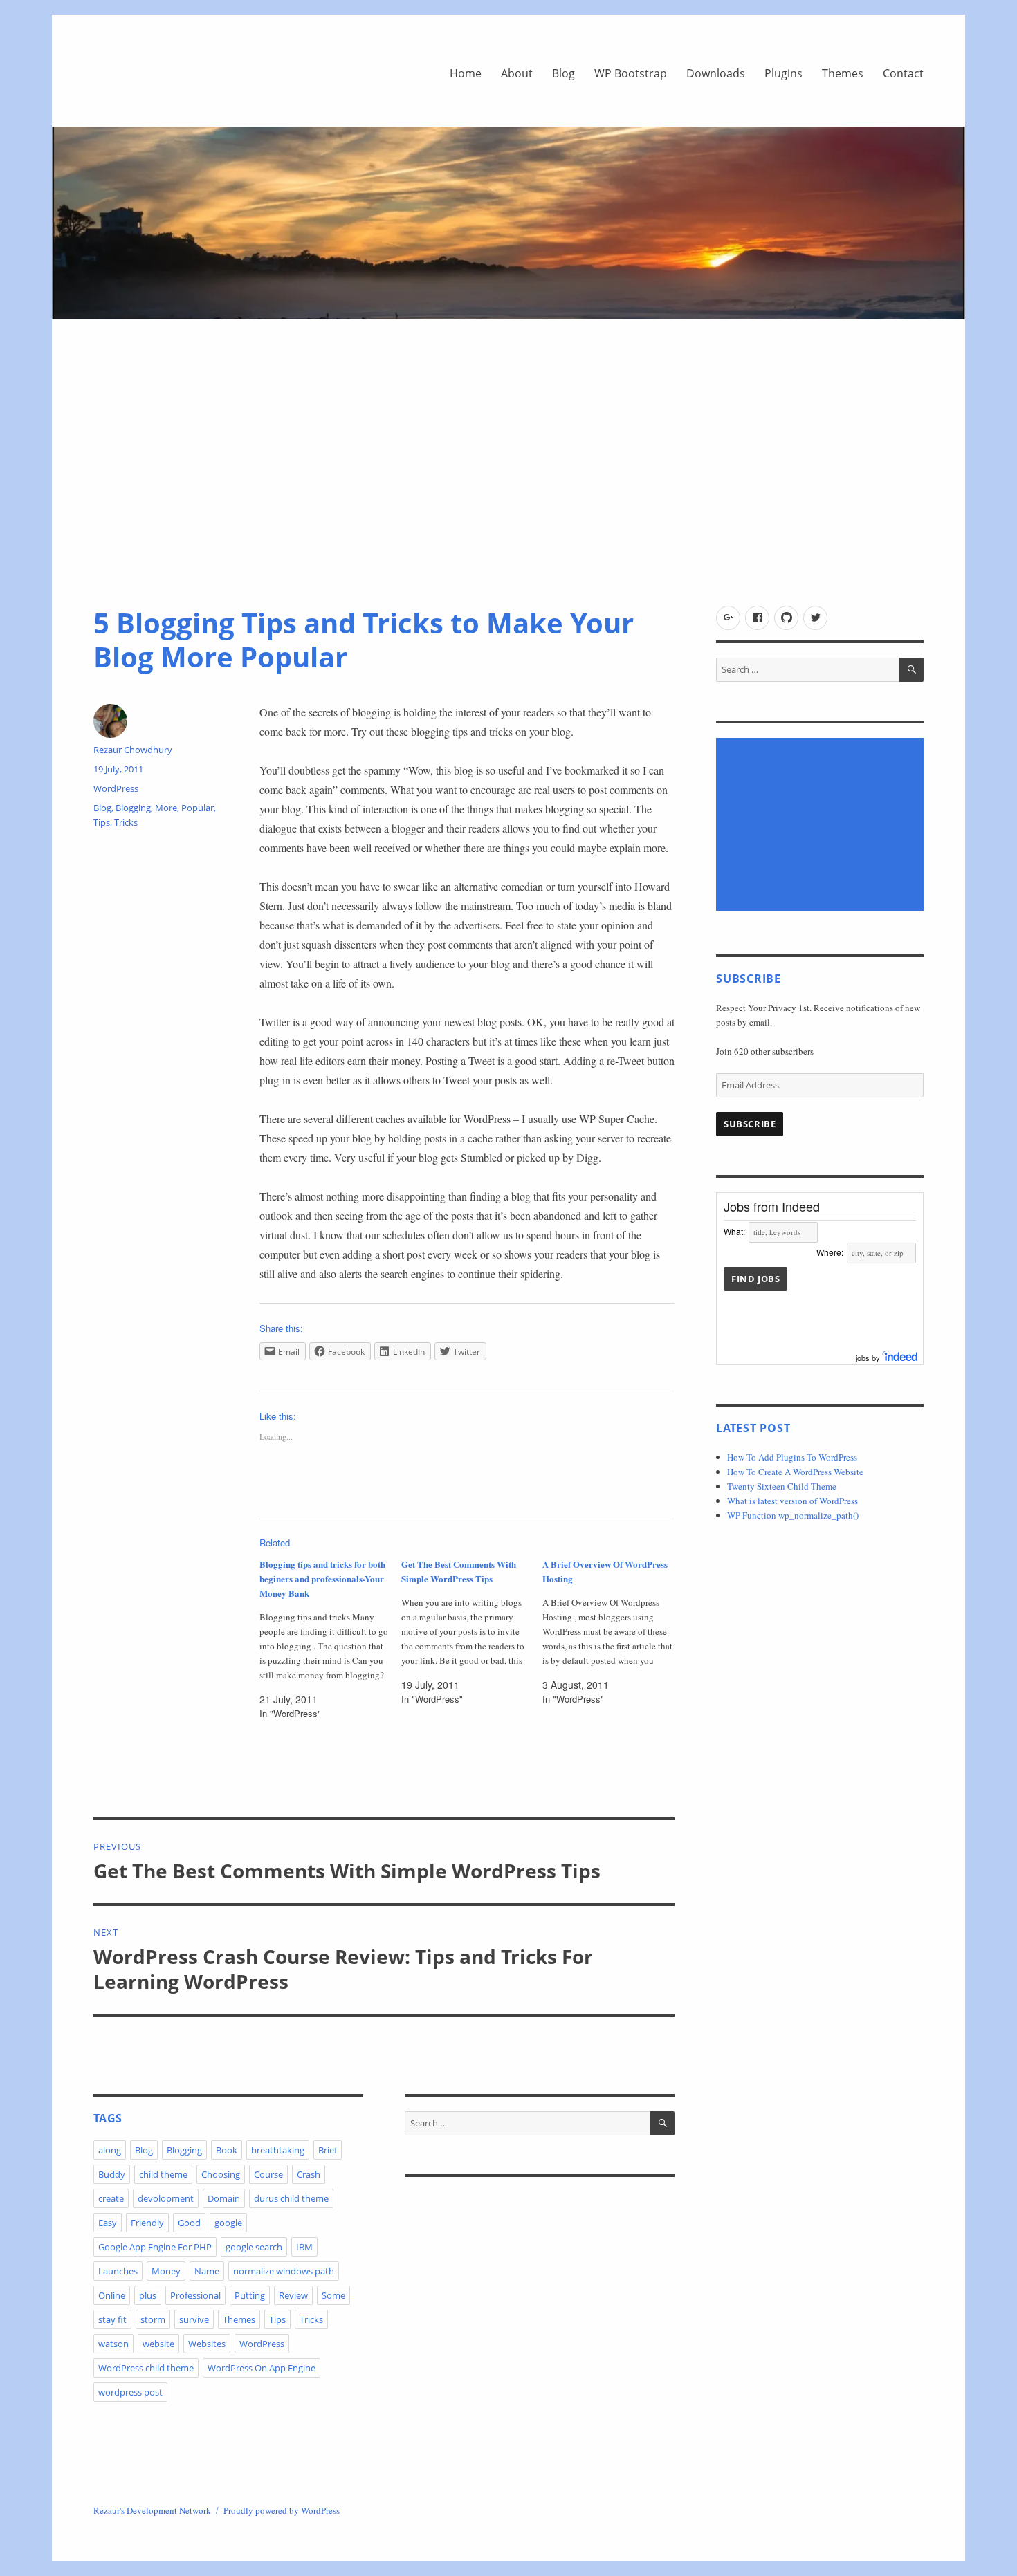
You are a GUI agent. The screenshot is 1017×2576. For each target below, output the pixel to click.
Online (112, 2295)
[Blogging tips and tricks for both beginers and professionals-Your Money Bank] (330, 1639)
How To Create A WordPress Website (795, 1472)
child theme (163, 2174)
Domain (224, 2198)
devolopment (166, 2198)
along (110, 2150)
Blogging (133, 808)
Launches (118, 2271)
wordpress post (130, 2392)
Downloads (716, 73)
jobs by (869, 1358)
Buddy (112, 2174)
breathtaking (278, 2150)
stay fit (112, 2319)
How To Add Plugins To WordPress (792, 1457)
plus (148, 2295)
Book (227, 2150)
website (158, 2344)
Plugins (784, 73)
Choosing (221, 2174)
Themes (843, 73)
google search (254, 2247)
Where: (830, 1252)
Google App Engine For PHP (155, 2247)
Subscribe (750, 1124)
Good (189, 2223)
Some (333, 2295)
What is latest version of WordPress (792, 1501)
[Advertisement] (508, 469)
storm (153, 2319)
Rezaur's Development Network (152, 2510)
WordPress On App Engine (262, 2368)
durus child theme (291, 2198)
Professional (195, 2295)
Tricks (126, 822)
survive (194, 2319)
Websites (207, 2344)
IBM (304, 2247)
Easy (108, 2223)
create (111, 2198)
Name (207, 2271)
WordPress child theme (146, 2368)
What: (734, 1231)
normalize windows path (284, 2271)
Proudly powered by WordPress (282, 2510)
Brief (328, 2150)
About (517, 73)
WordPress (116, 788)
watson (113, 2344)
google (228, 2223)
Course (268, 2174)
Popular (198, 808)
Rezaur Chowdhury (133, 750)
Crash (309, 2174)
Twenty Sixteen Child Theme (782, 1486)
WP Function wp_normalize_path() (793, 1515)
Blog (564, 73)
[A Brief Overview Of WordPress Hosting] (613, 1631)
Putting (250, 2295)
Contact (903, 73)
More (166, 808)
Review (293, 2295)
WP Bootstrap (631, 73)
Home (466, 73)
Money (166, 2271)
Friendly (147, 2223)
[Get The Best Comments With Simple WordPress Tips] (472, 1631)
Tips (102, 822)
